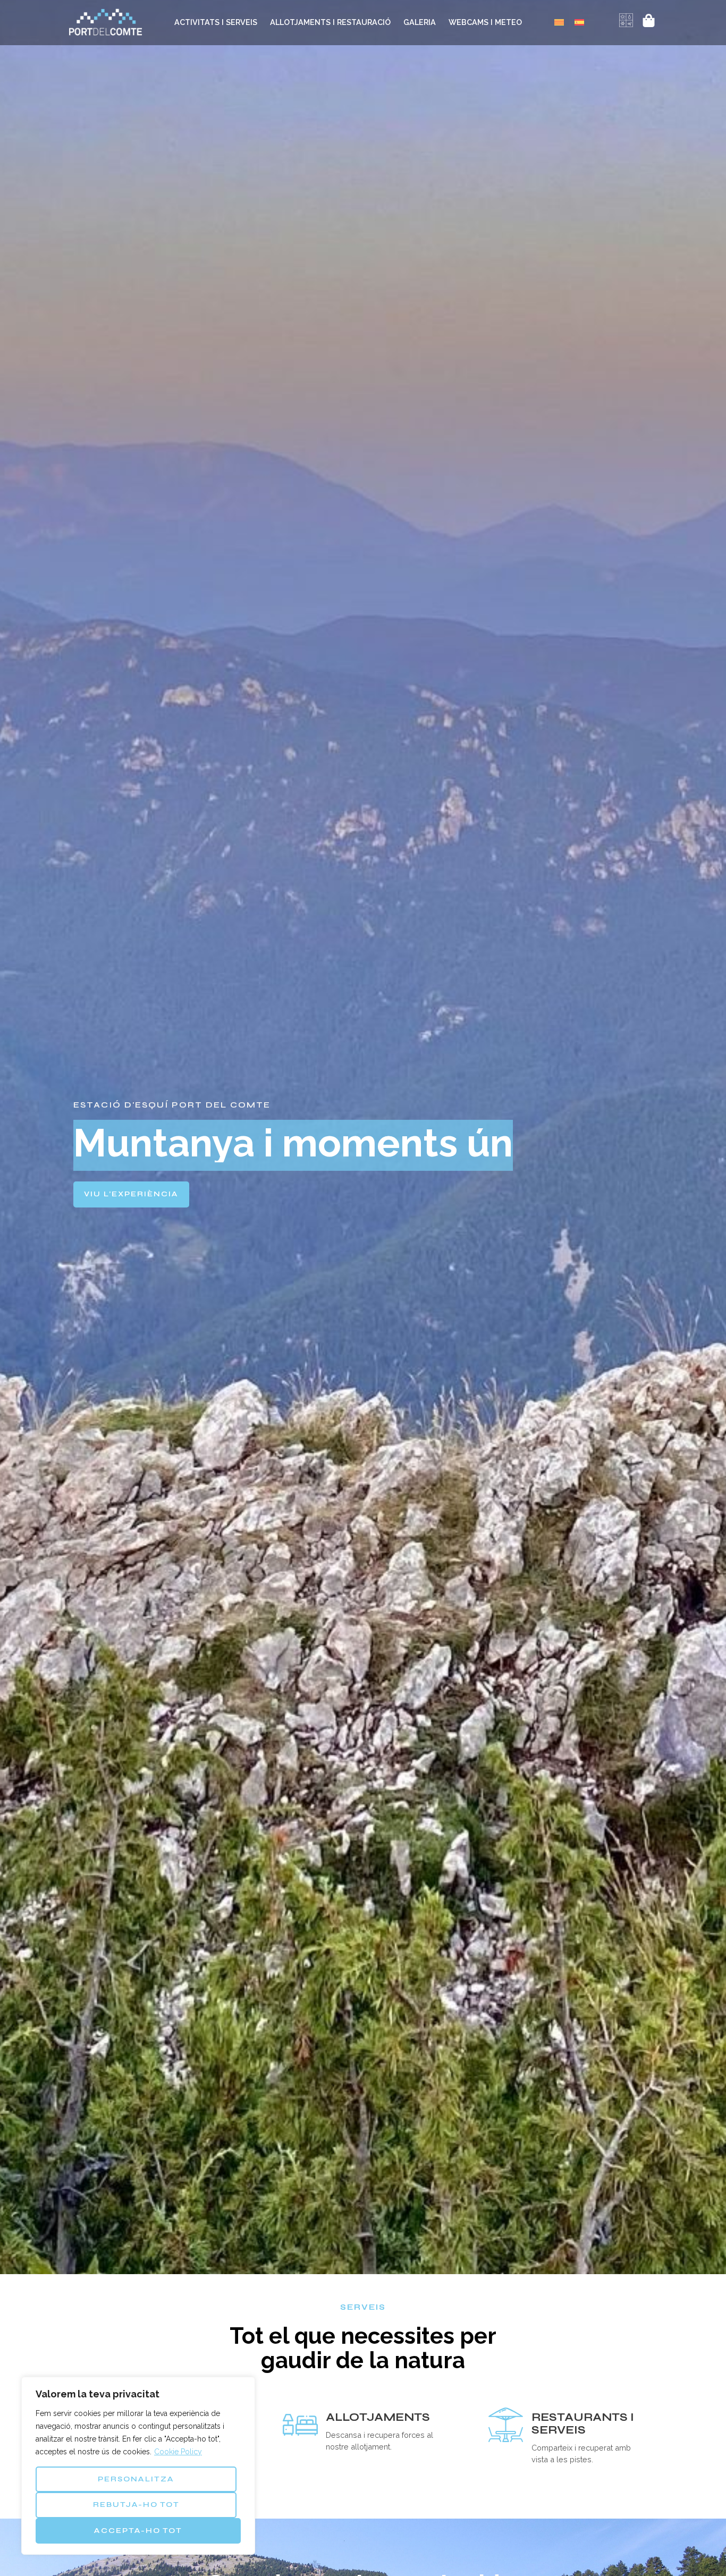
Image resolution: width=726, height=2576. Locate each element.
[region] (138, 2466)
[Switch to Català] (559, 22)
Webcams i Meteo (485, 22)
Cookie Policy (178, 2452)
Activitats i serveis (216, 22)
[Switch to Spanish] (579, 22)
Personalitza (136, 2479)
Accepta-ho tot (138, 2531)
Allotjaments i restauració (330, 22)
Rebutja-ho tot (136, 2505)
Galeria (420, 22)
